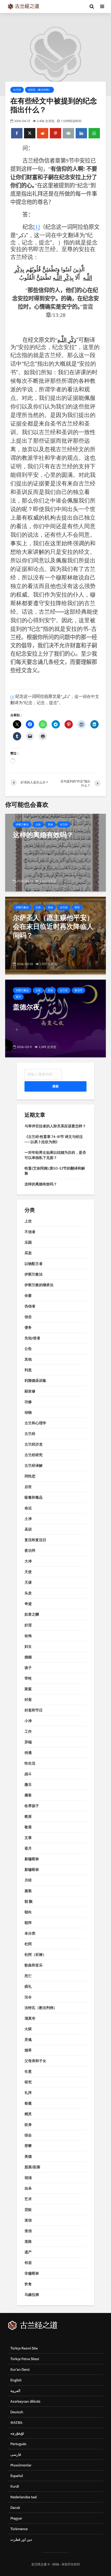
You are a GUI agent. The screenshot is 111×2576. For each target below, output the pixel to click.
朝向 (28, 1912)
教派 (28, 1816)
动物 (28, 1412)
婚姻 (28, 1657)
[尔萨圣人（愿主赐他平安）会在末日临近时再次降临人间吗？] (55, 935)
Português (18, 2444)
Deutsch (17, 2412)
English (16, 2380)
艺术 (28, 2199)
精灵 (28, 2114)
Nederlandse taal (24, 2497)
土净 (28, 1519)
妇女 (28, 1646)
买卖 (28, 1253)
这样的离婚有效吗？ (41, 1184)
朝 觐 (29, 1901)
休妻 (28, 1296)
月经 (28, 1880)
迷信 (28, 2220)
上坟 (28, 1221)
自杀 (28, 2188)
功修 (28, 1402)
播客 (28, 1795)
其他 (50, 825)
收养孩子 (32, 1806)
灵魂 (28, 2040)
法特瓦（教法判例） (39, 90)
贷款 (28, 2210)
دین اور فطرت (21, 2539)
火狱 (28, 2029)
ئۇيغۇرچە (17, 2433)
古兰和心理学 (35, 1423)
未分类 (30, 1933)
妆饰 (28, 1636)
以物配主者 (34, 1264)
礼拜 (28, 2093)
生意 (28, 2071)
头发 (28, 1593)
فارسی (16, 2454)
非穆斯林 (32, 2273)
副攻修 (30, 1391)
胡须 (28, 2178)
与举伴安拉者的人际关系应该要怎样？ (55, 1126)
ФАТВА (16, 2423)
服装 (28, 1891)
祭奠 (28, 2103)
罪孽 (28, 2146)
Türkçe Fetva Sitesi (25, 2359)
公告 (38, 825)
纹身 (28, 2125)
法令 (28, 1997)
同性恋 (30, 1476)
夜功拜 (78, 990)
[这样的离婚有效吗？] (55, 852)
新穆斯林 (32, 1859)
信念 (28, 1317)
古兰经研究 (34, 1455)
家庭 (28, 1689)
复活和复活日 (35, 1540)
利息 (28, 1370)
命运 (28, 1508)
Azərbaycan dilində (25, 2401)
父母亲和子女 (35, 2061)
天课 (28, 1582)
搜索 (55, 1086)
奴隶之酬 (32, 1614)
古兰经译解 (34, 1466)
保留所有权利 (71, 2564)
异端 (28, 1742)
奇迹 (28, 1604)
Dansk (15, 2508)
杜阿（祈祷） (35, 1955)
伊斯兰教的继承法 (39, 1285)
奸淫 (28, 1625)
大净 (28, 1561)
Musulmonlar (21, 2465)
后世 (28, 1487)
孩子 (28, 1668)
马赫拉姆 (32, 2295)
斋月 (18, 997)
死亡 (28, 1976)
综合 (28, 2135)
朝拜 (28, 1923)
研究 (77, 907)
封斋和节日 (34, 1710)
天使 (28, 1572)
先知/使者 (32, 1338)
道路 (28, 2241)
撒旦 (28, 1785)
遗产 (28, 2252)
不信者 (30, 1232)
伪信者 (30, 1306)
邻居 (28, 2263)
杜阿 (28, 1944)
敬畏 (28, 1827)
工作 (28, 1731)
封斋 (28, 1700)
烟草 (28, 2050)
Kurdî (15, 2486)
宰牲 (28, 1678)
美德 (28, 2156)
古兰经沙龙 (34, 1444)
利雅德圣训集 (35, 1381)
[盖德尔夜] (55, 1018)
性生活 (30, 1763)
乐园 (28, 1242)
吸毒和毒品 (34, 1497)
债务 (28, 1327)
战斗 (28, 1774)
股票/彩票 (32, 2167)
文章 (28, 1838)
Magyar (16, 2518)
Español (17, 2476)
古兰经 (17, 90)
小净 (28, 1721)
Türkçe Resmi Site (24, 2348)
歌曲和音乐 (34, 1965)
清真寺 (30, 2018)
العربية (15, 2391)
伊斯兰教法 (22, 825)
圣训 (28, 1529)
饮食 (28, 2284)
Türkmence (19, 2529)
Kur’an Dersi (20, 2369)
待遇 (28, 1753)
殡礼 (28, 1986)
